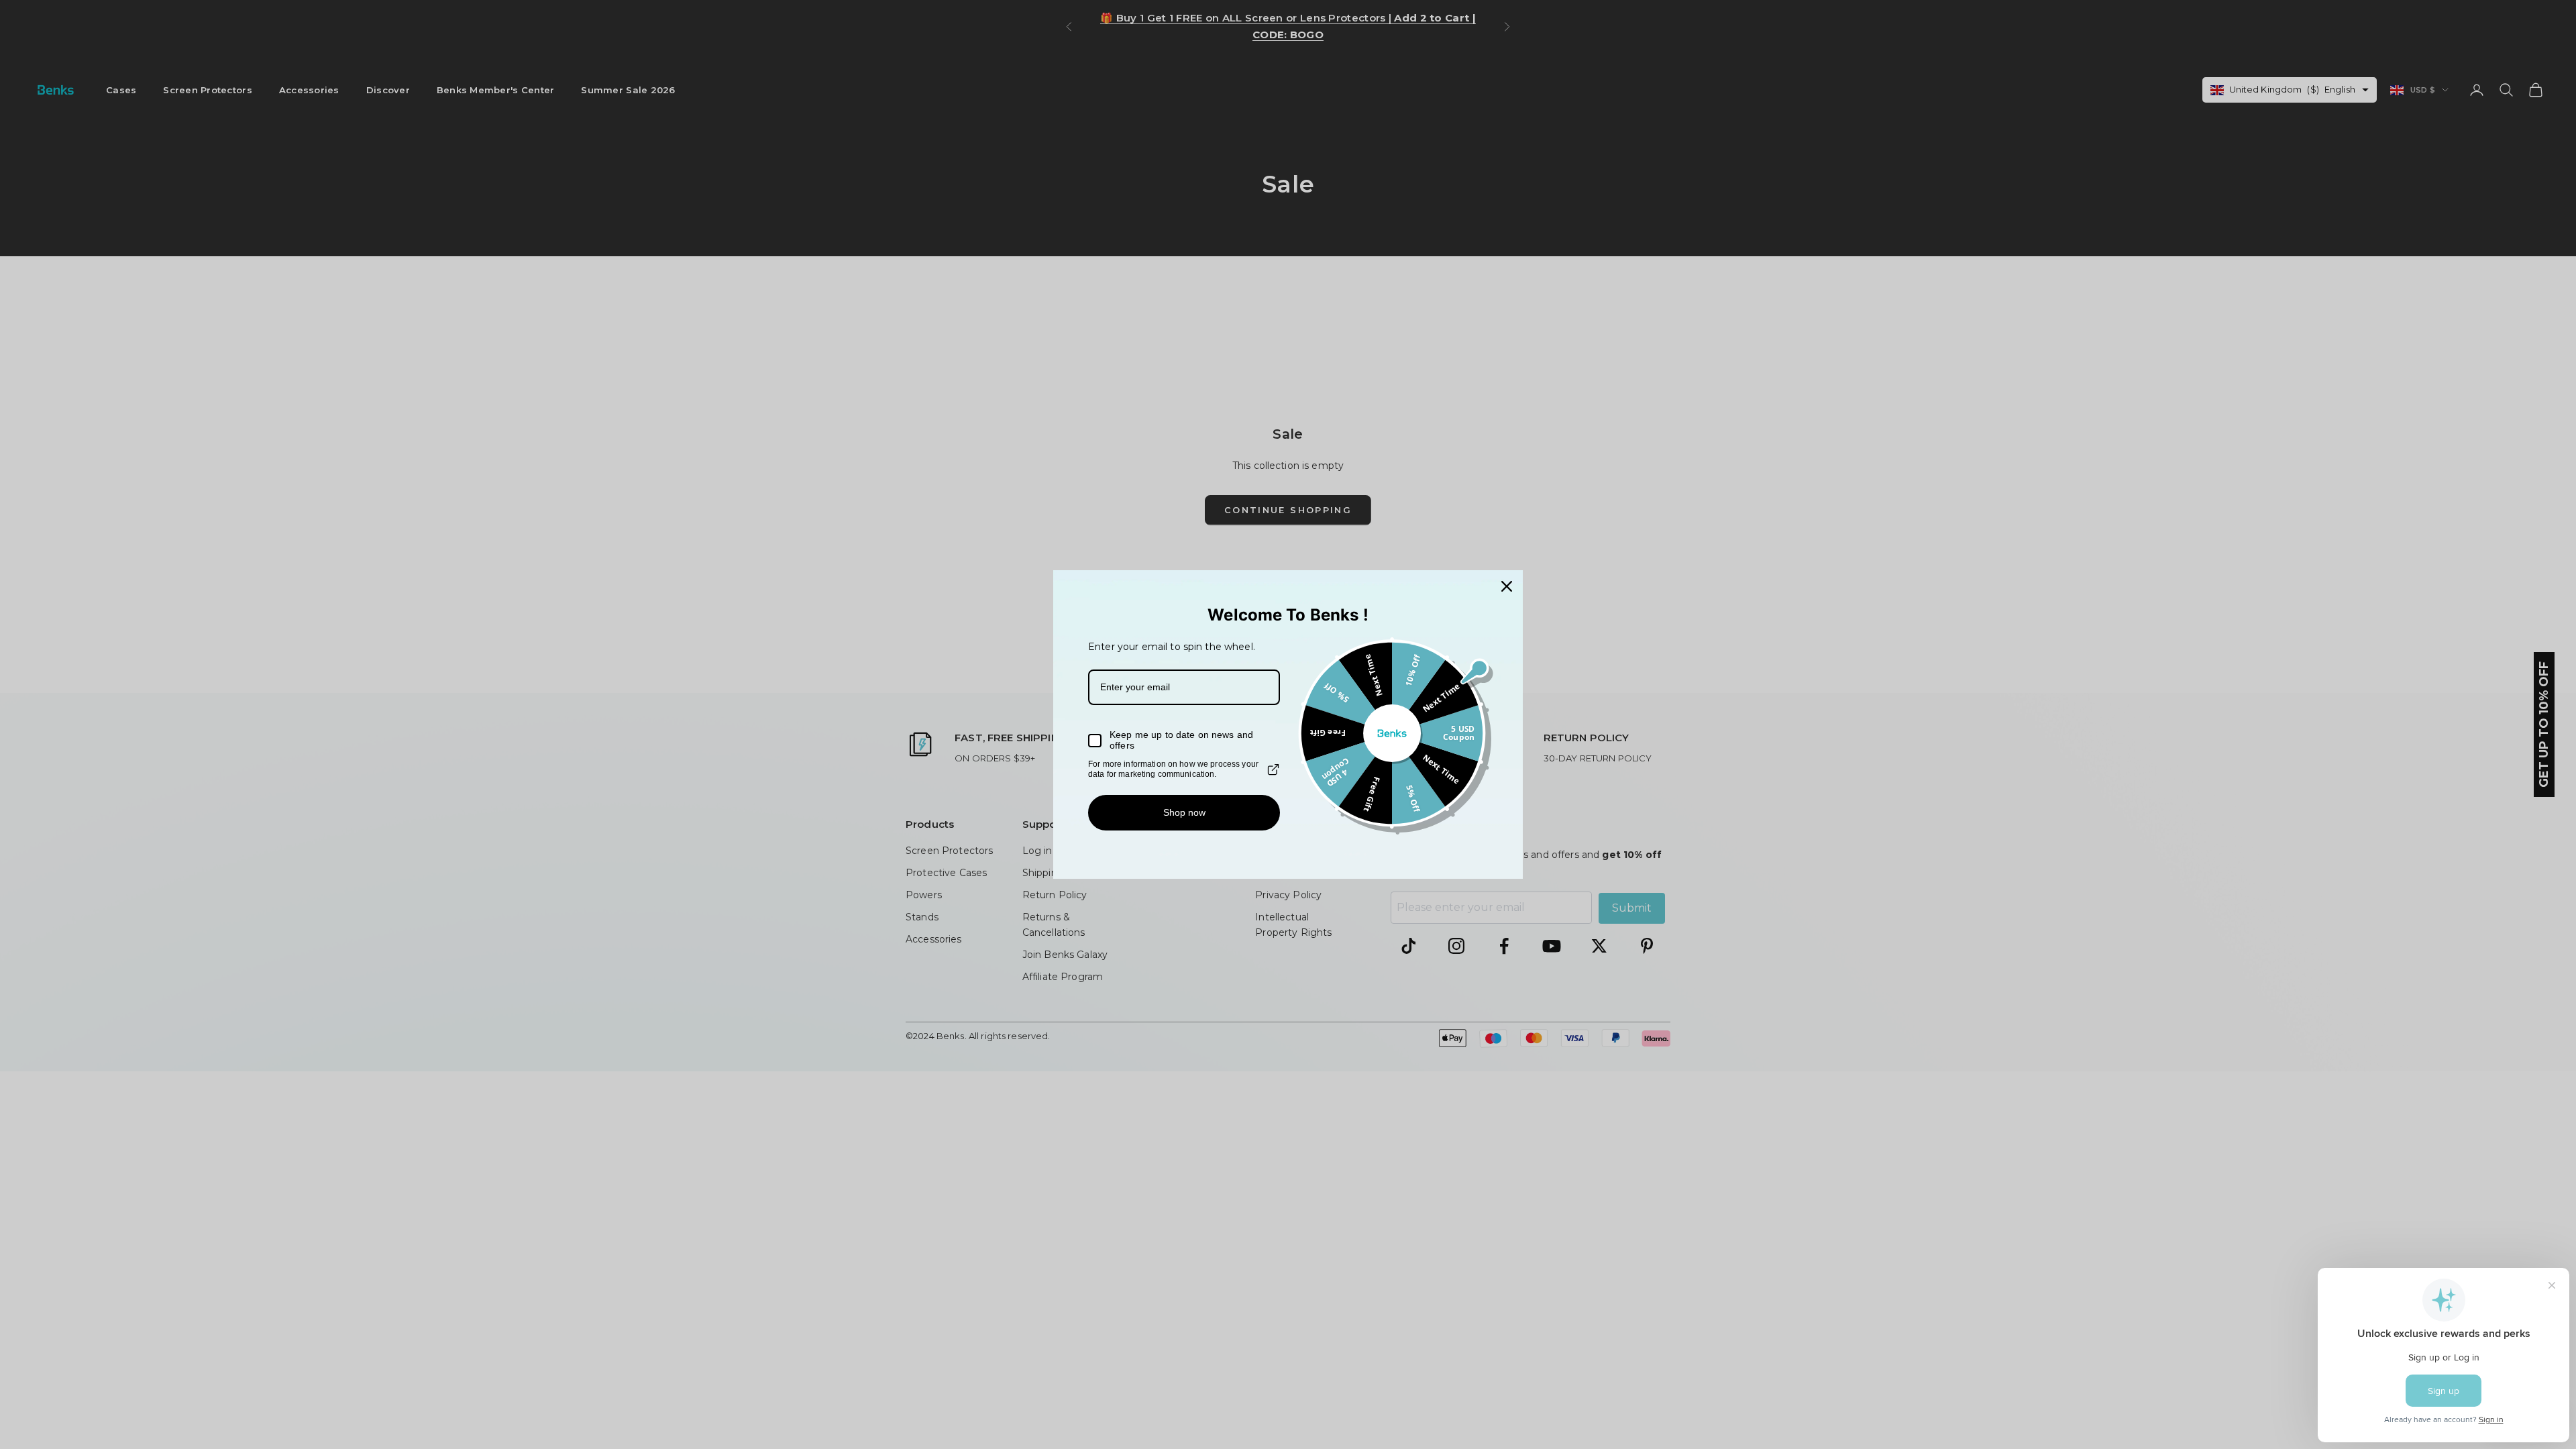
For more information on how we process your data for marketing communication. (1173, 769)
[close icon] (1507, 586)
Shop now (1184, 812)
